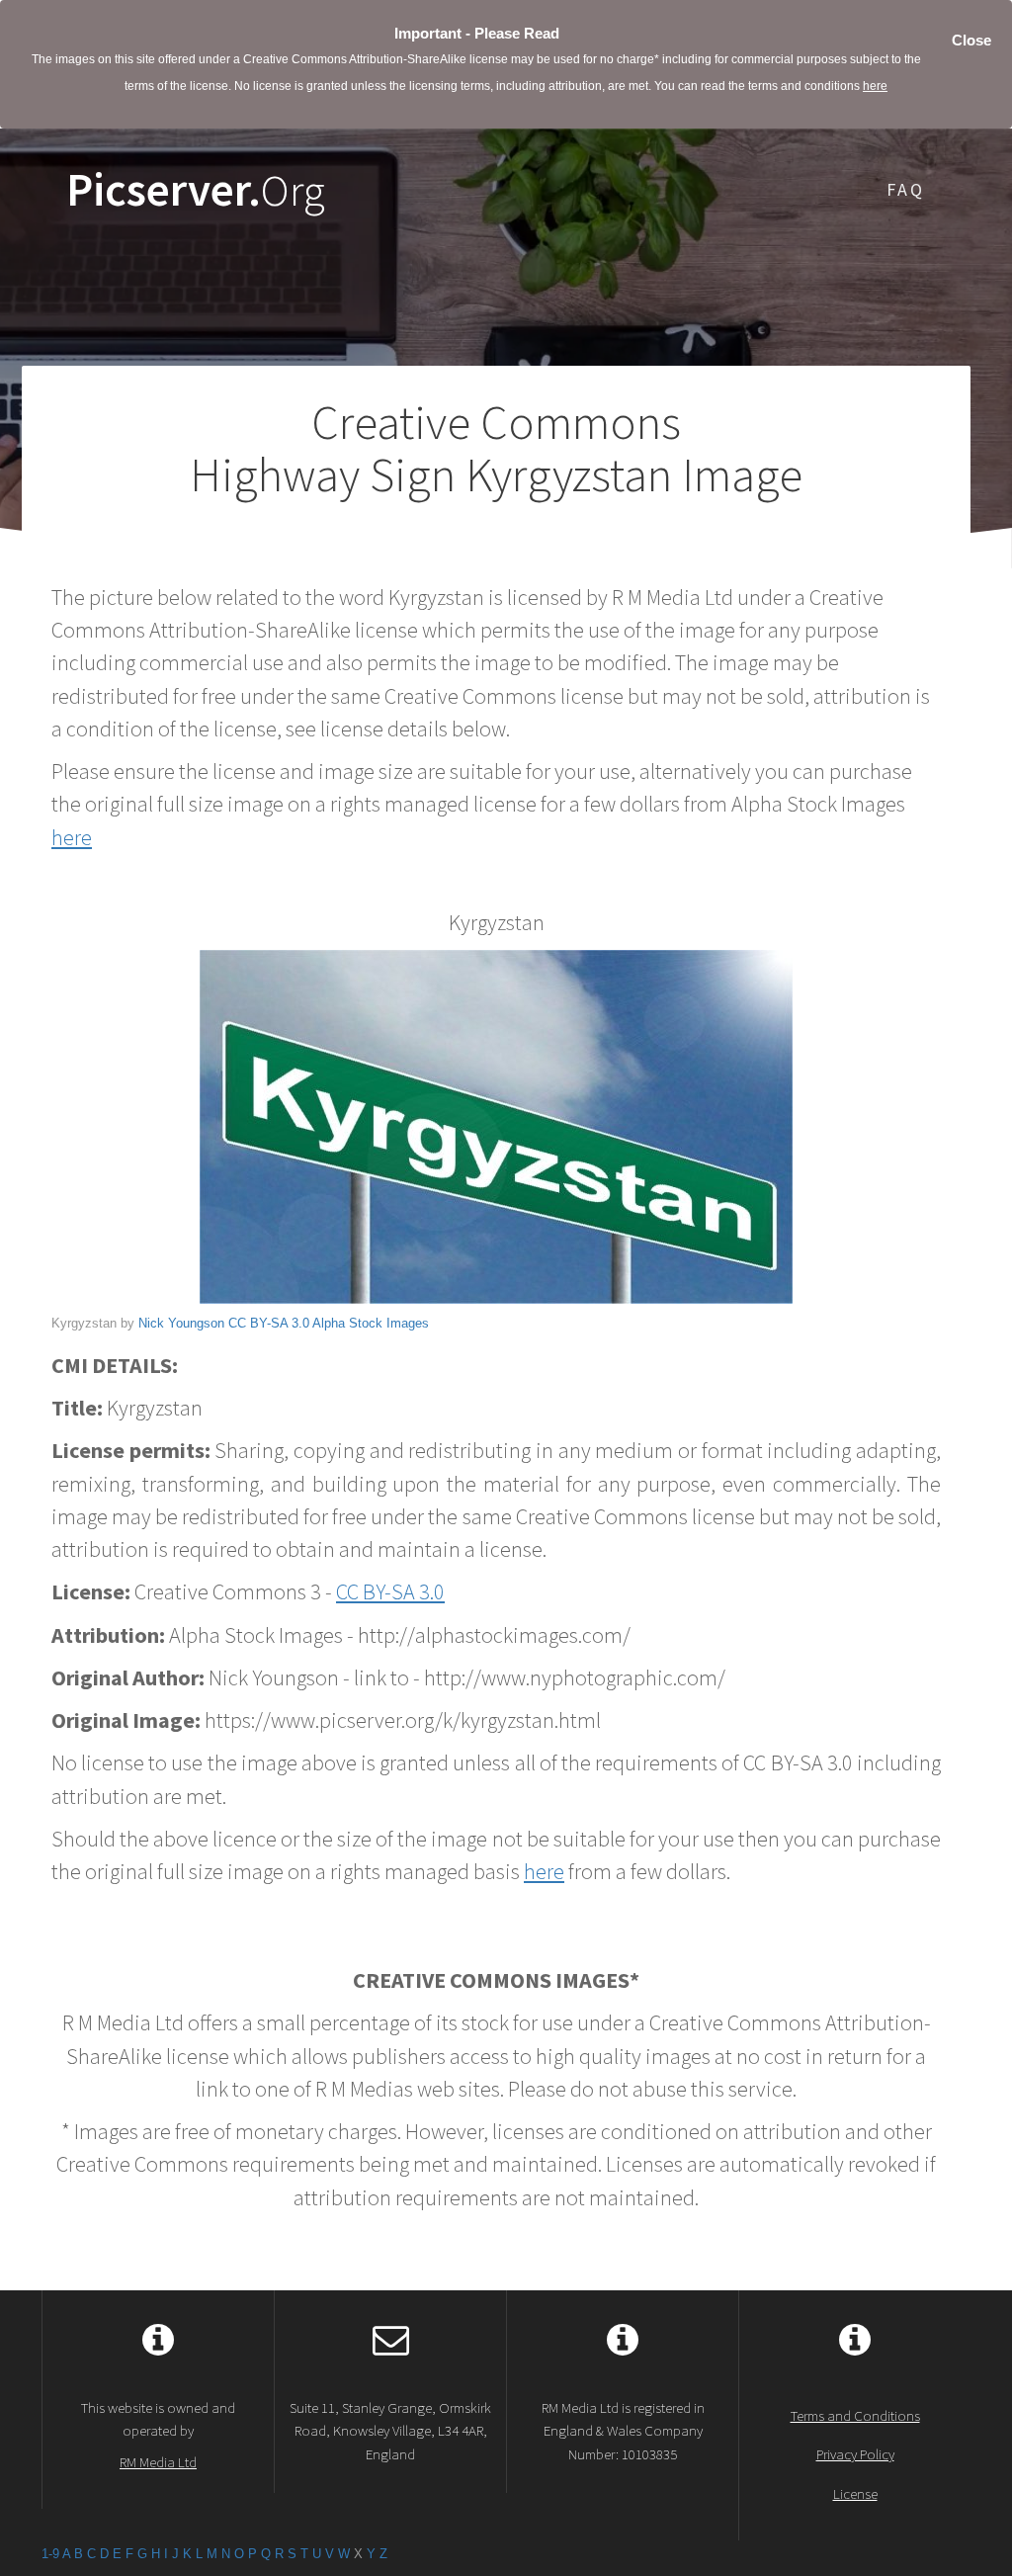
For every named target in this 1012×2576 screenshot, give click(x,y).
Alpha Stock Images (371, 1323)
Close (971, 40)
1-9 (50, 2554)
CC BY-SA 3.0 (269, 1323)
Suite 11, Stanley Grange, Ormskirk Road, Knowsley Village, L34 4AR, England (390, 2431)
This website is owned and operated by (158, 2435)
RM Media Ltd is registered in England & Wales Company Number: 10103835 (623, 2431)
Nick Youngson (181, 1323)
